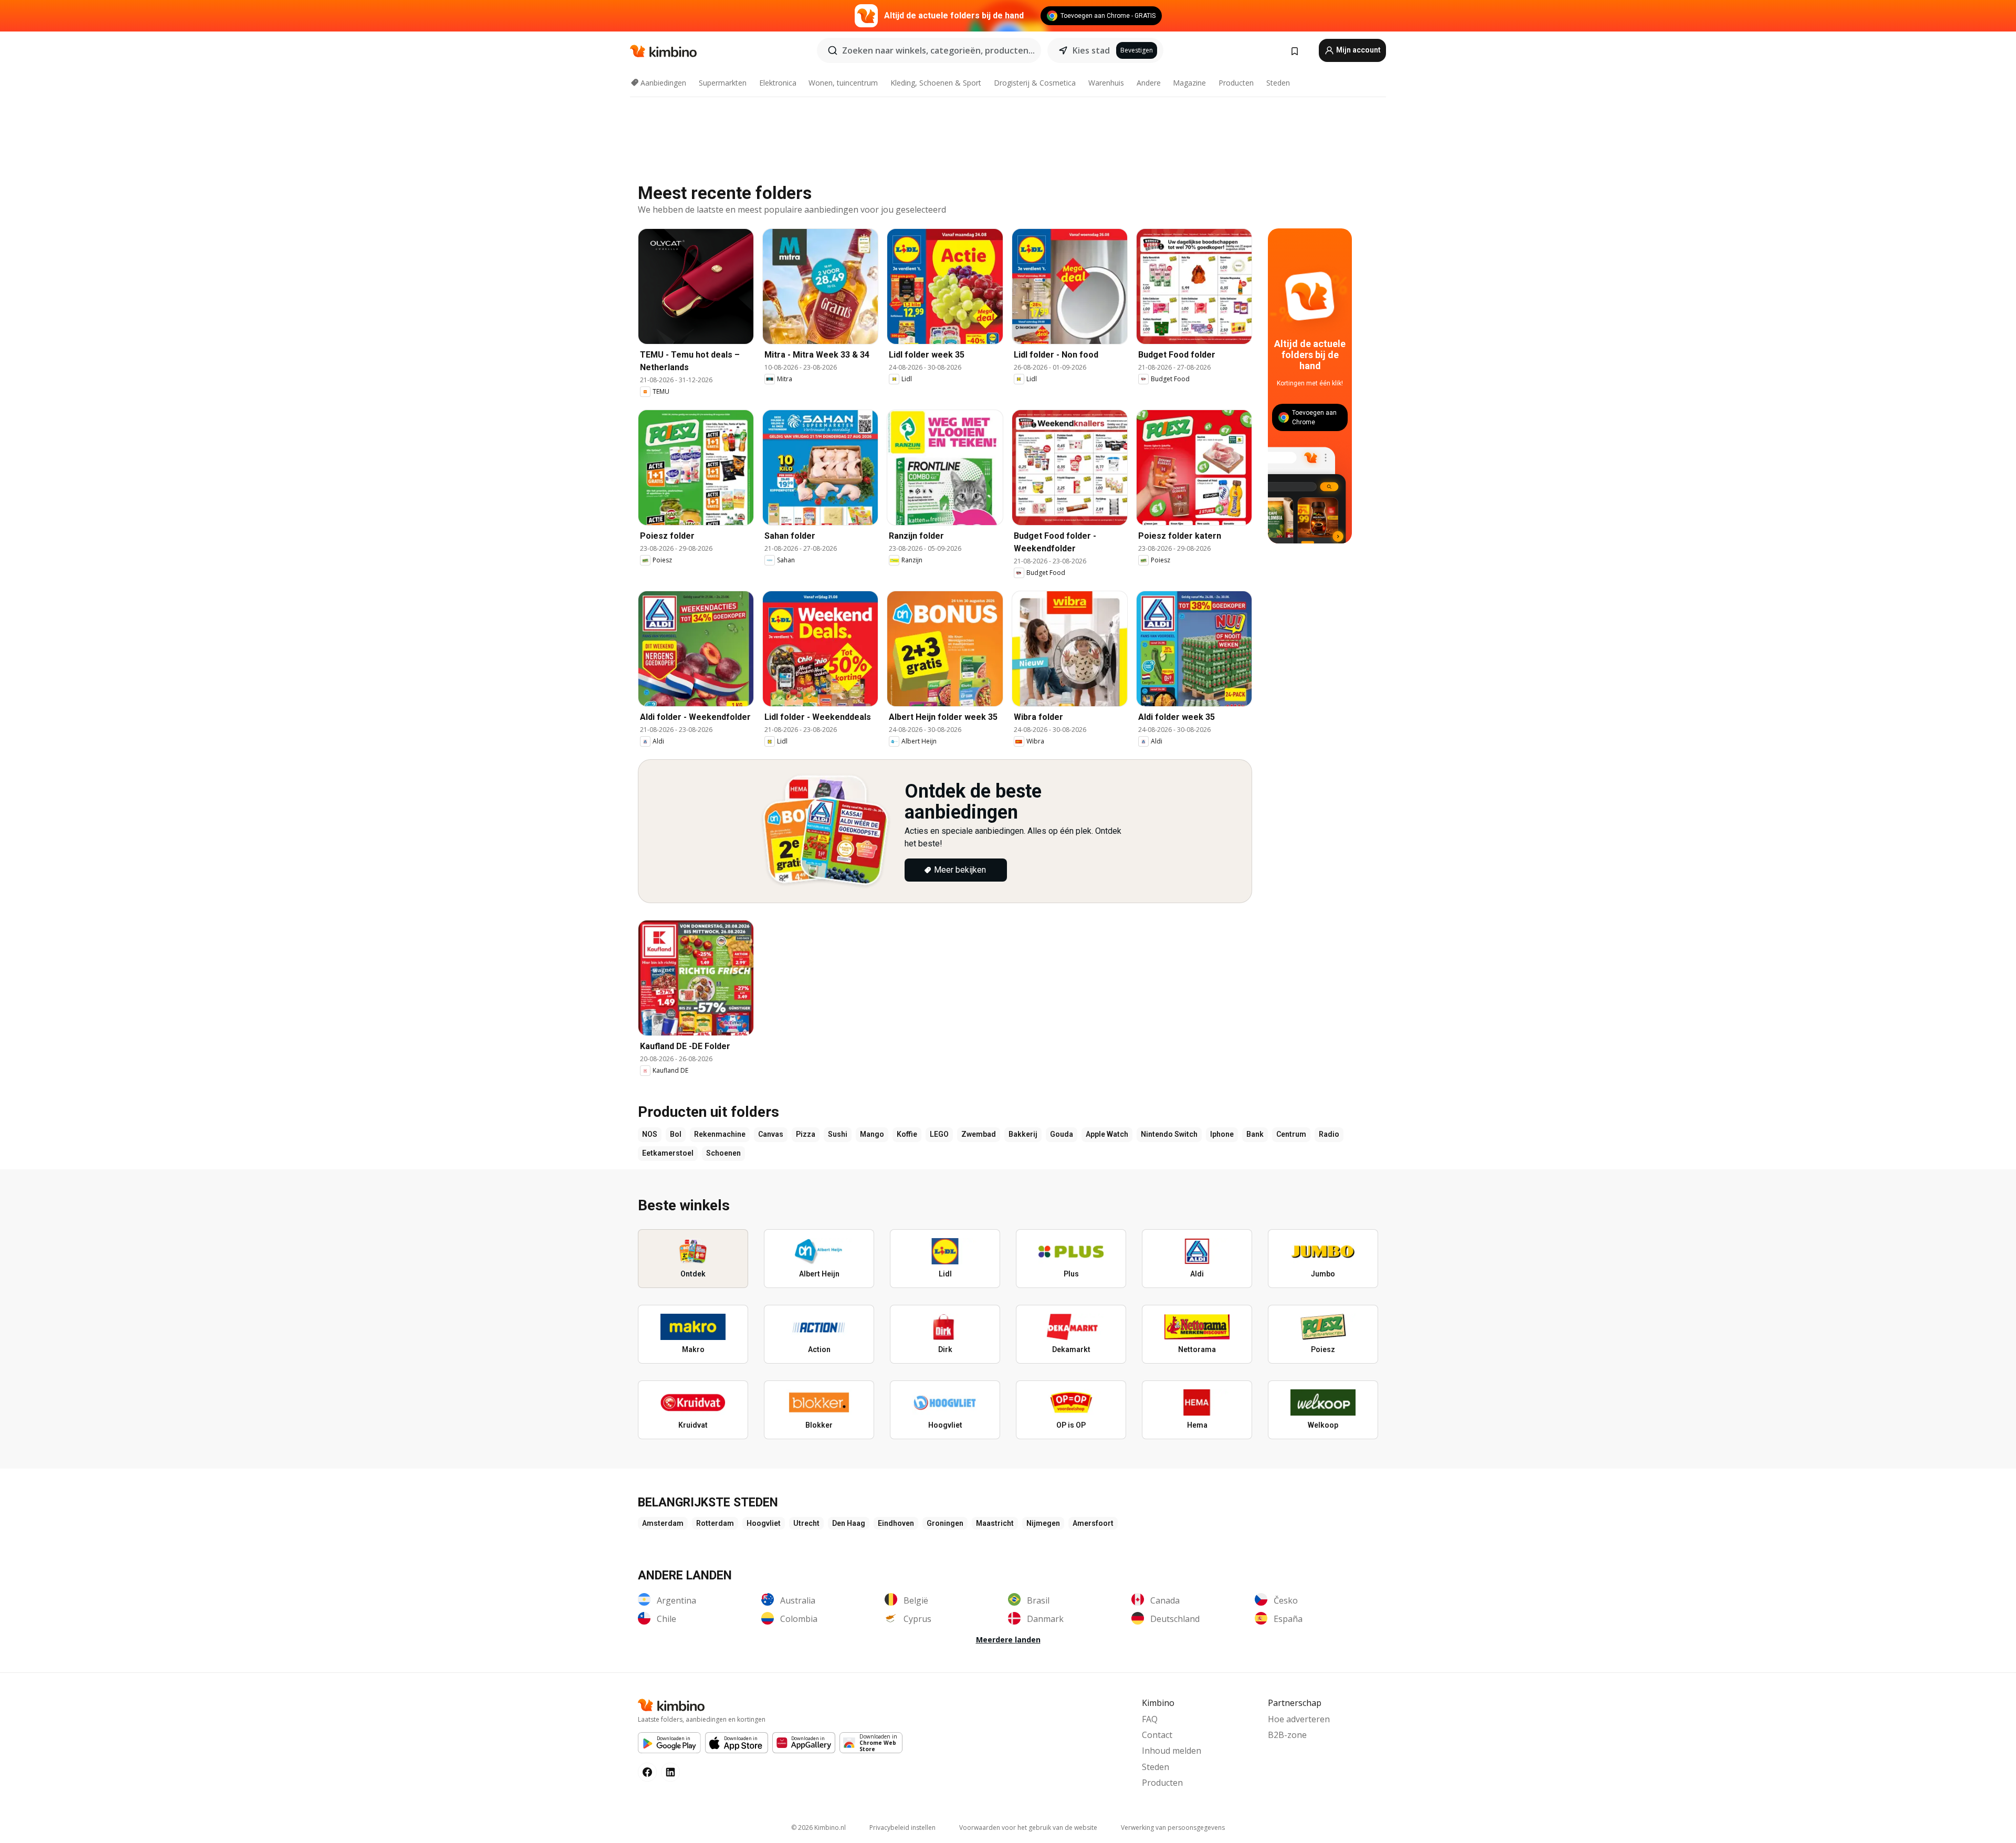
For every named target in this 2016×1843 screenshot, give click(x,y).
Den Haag (849, 1523)
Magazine (1189, 83)
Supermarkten (723, 83)
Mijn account (1358, 50)
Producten (1236, 83)
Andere (1149, 83)
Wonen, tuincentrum (843, 83)
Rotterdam (715, 1523)
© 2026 (818, 1828)
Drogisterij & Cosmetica (1035, 83)
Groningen (945, 1523)
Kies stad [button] (1091, 50)
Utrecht (806, 1523)
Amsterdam (663, 1523)
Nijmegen (1043, 1523)
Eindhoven (896, 1523)
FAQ (1150, 1719)
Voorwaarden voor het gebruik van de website (1028, 1828)
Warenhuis (1106, 83)
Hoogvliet (764, 1523)
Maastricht (995, 1523)
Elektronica (778, 83)
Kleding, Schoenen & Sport (936, 83)
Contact (1157, 1735)
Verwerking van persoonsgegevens (1173, 1828)
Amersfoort (1093, 1523)
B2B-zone (1287, 1735)
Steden (1278, 83)
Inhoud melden (1172, 1751)
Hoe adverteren (1299, 1719)
